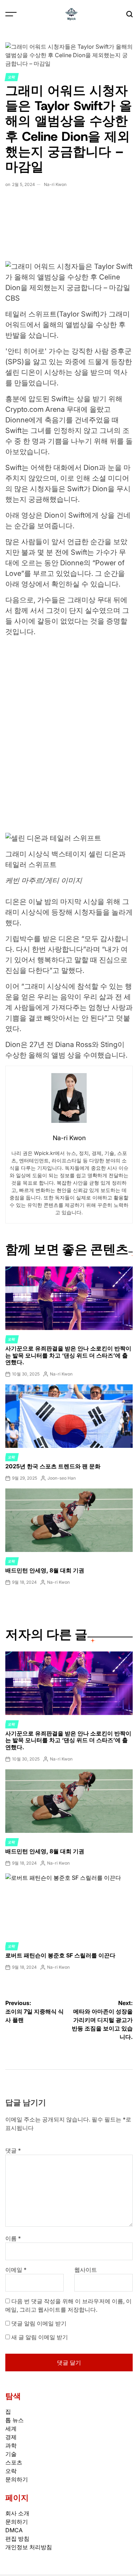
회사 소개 (17, 2513)
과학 (11, 2445)
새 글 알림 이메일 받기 (40, 2337)
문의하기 (17, 2479)
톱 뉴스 (15, 2420)
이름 (13, 2238)
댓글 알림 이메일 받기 (39, 2323)
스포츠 (14, 2462)
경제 (11, 2437)
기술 (11, 2454)
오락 (12, 77)
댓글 (13, 2150)
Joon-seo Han (62, 1478)
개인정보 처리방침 (29, 2547)
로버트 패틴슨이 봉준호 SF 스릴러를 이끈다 (60, 1955)
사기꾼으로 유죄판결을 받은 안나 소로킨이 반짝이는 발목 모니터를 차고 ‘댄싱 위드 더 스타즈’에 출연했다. (68, 1355)
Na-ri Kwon (55, 184)
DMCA (14, 2530)
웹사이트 (86, 2270)
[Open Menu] (11, 14)
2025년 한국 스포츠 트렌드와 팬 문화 (53, 1466)
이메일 (16, 2270)
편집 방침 (17, 2539)
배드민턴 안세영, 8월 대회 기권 (45, 1570)
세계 (11, 2428)
